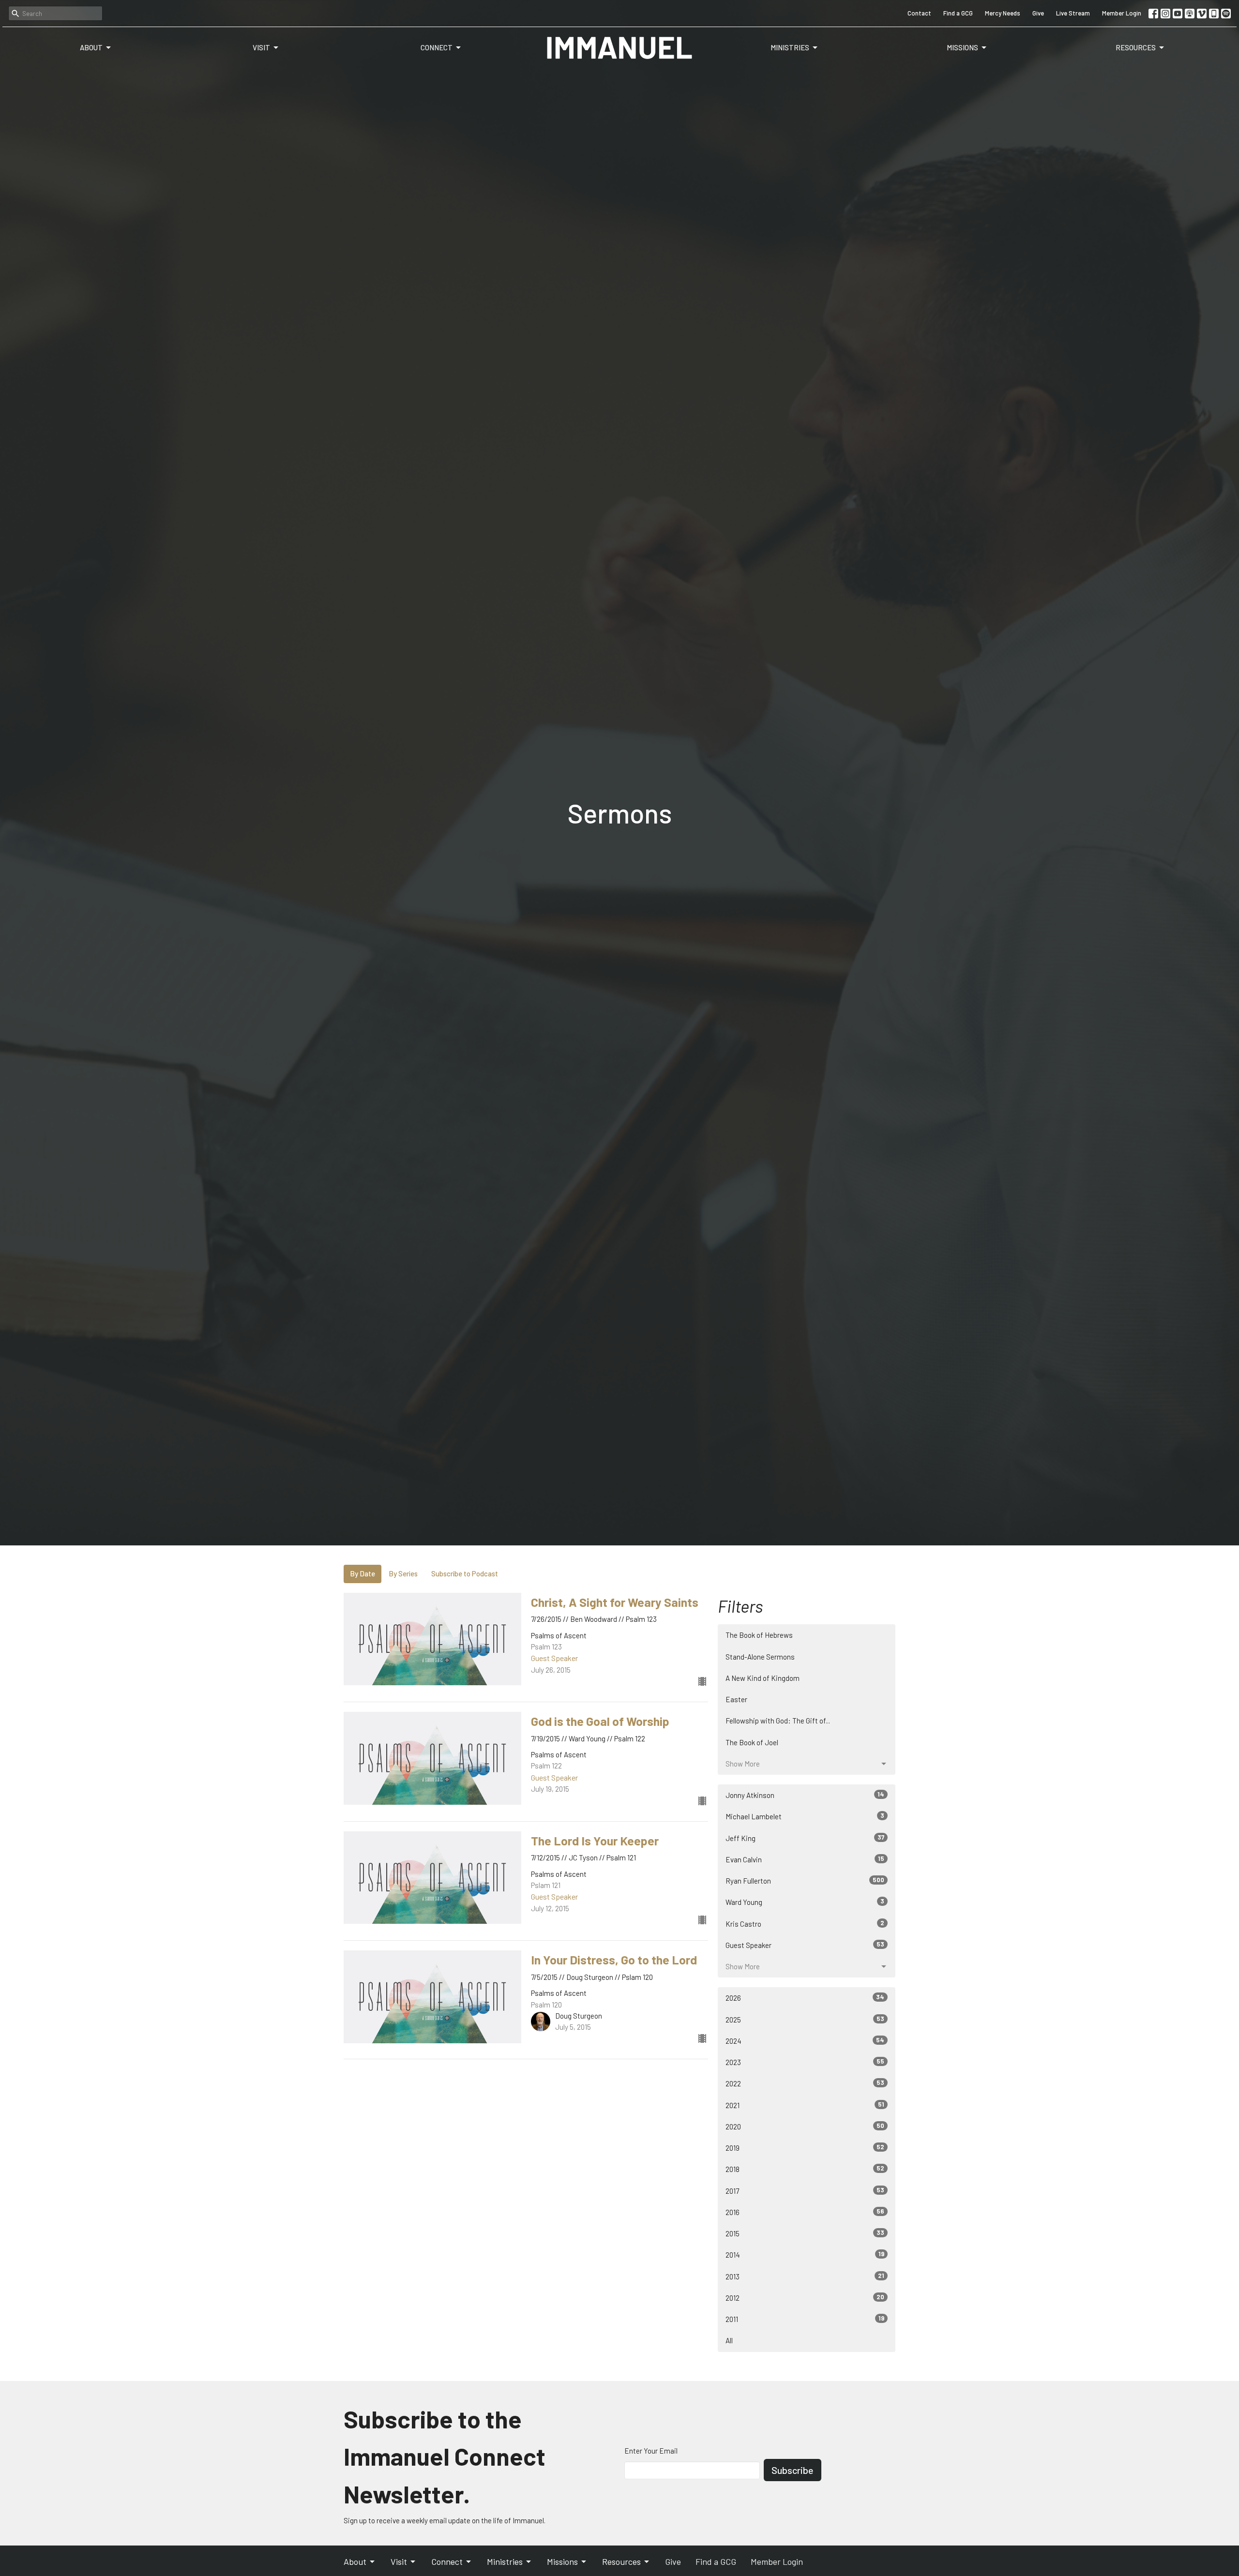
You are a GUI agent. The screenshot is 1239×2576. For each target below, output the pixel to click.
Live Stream (1073, 13)
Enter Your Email (651, 2451)
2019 (805, 2148)
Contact (919, 13)
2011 (805, 2319)
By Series (403, 1573)
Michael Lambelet (805, 1816)
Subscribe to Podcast (465, 1573)
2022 (805, 2083)
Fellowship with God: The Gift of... (778, 1721)
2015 (805, 2233)
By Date (363, 1573)
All (729, 2340)
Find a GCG (958, 13)
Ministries (790, 47)
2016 (805, 2212)
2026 (805, 1998)
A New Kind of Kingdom (763, 1678)
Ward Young (805, 1902)
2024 (805, 2041)
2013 (805, 2276)
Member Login (1122, 13)
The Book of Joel (752, 1742)
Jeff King (805, 1838)
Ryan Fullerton (805, 1880)
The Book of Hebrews (759, 1635)
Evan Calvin (805, 1859)
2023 (805, 2062)
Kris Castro (805, 1924)
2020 (805, 2126)
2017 (805, 2191)
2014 (805, 2254)
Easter (736, 1699)
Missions (962, 47)
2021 (805, 2105)
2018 (805, 2169)
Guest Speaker (805, 1945)
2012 (805, 2298)
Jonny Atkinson (805, 1795)
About (91, 47)
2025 (805, 2019)
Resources (1136, 47)
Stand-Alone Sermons (760, 1657)
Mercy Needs (1003, 13)
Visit (261, 47)
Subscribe (793, 2470)
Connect (437, 47)
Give (1038, 13)
